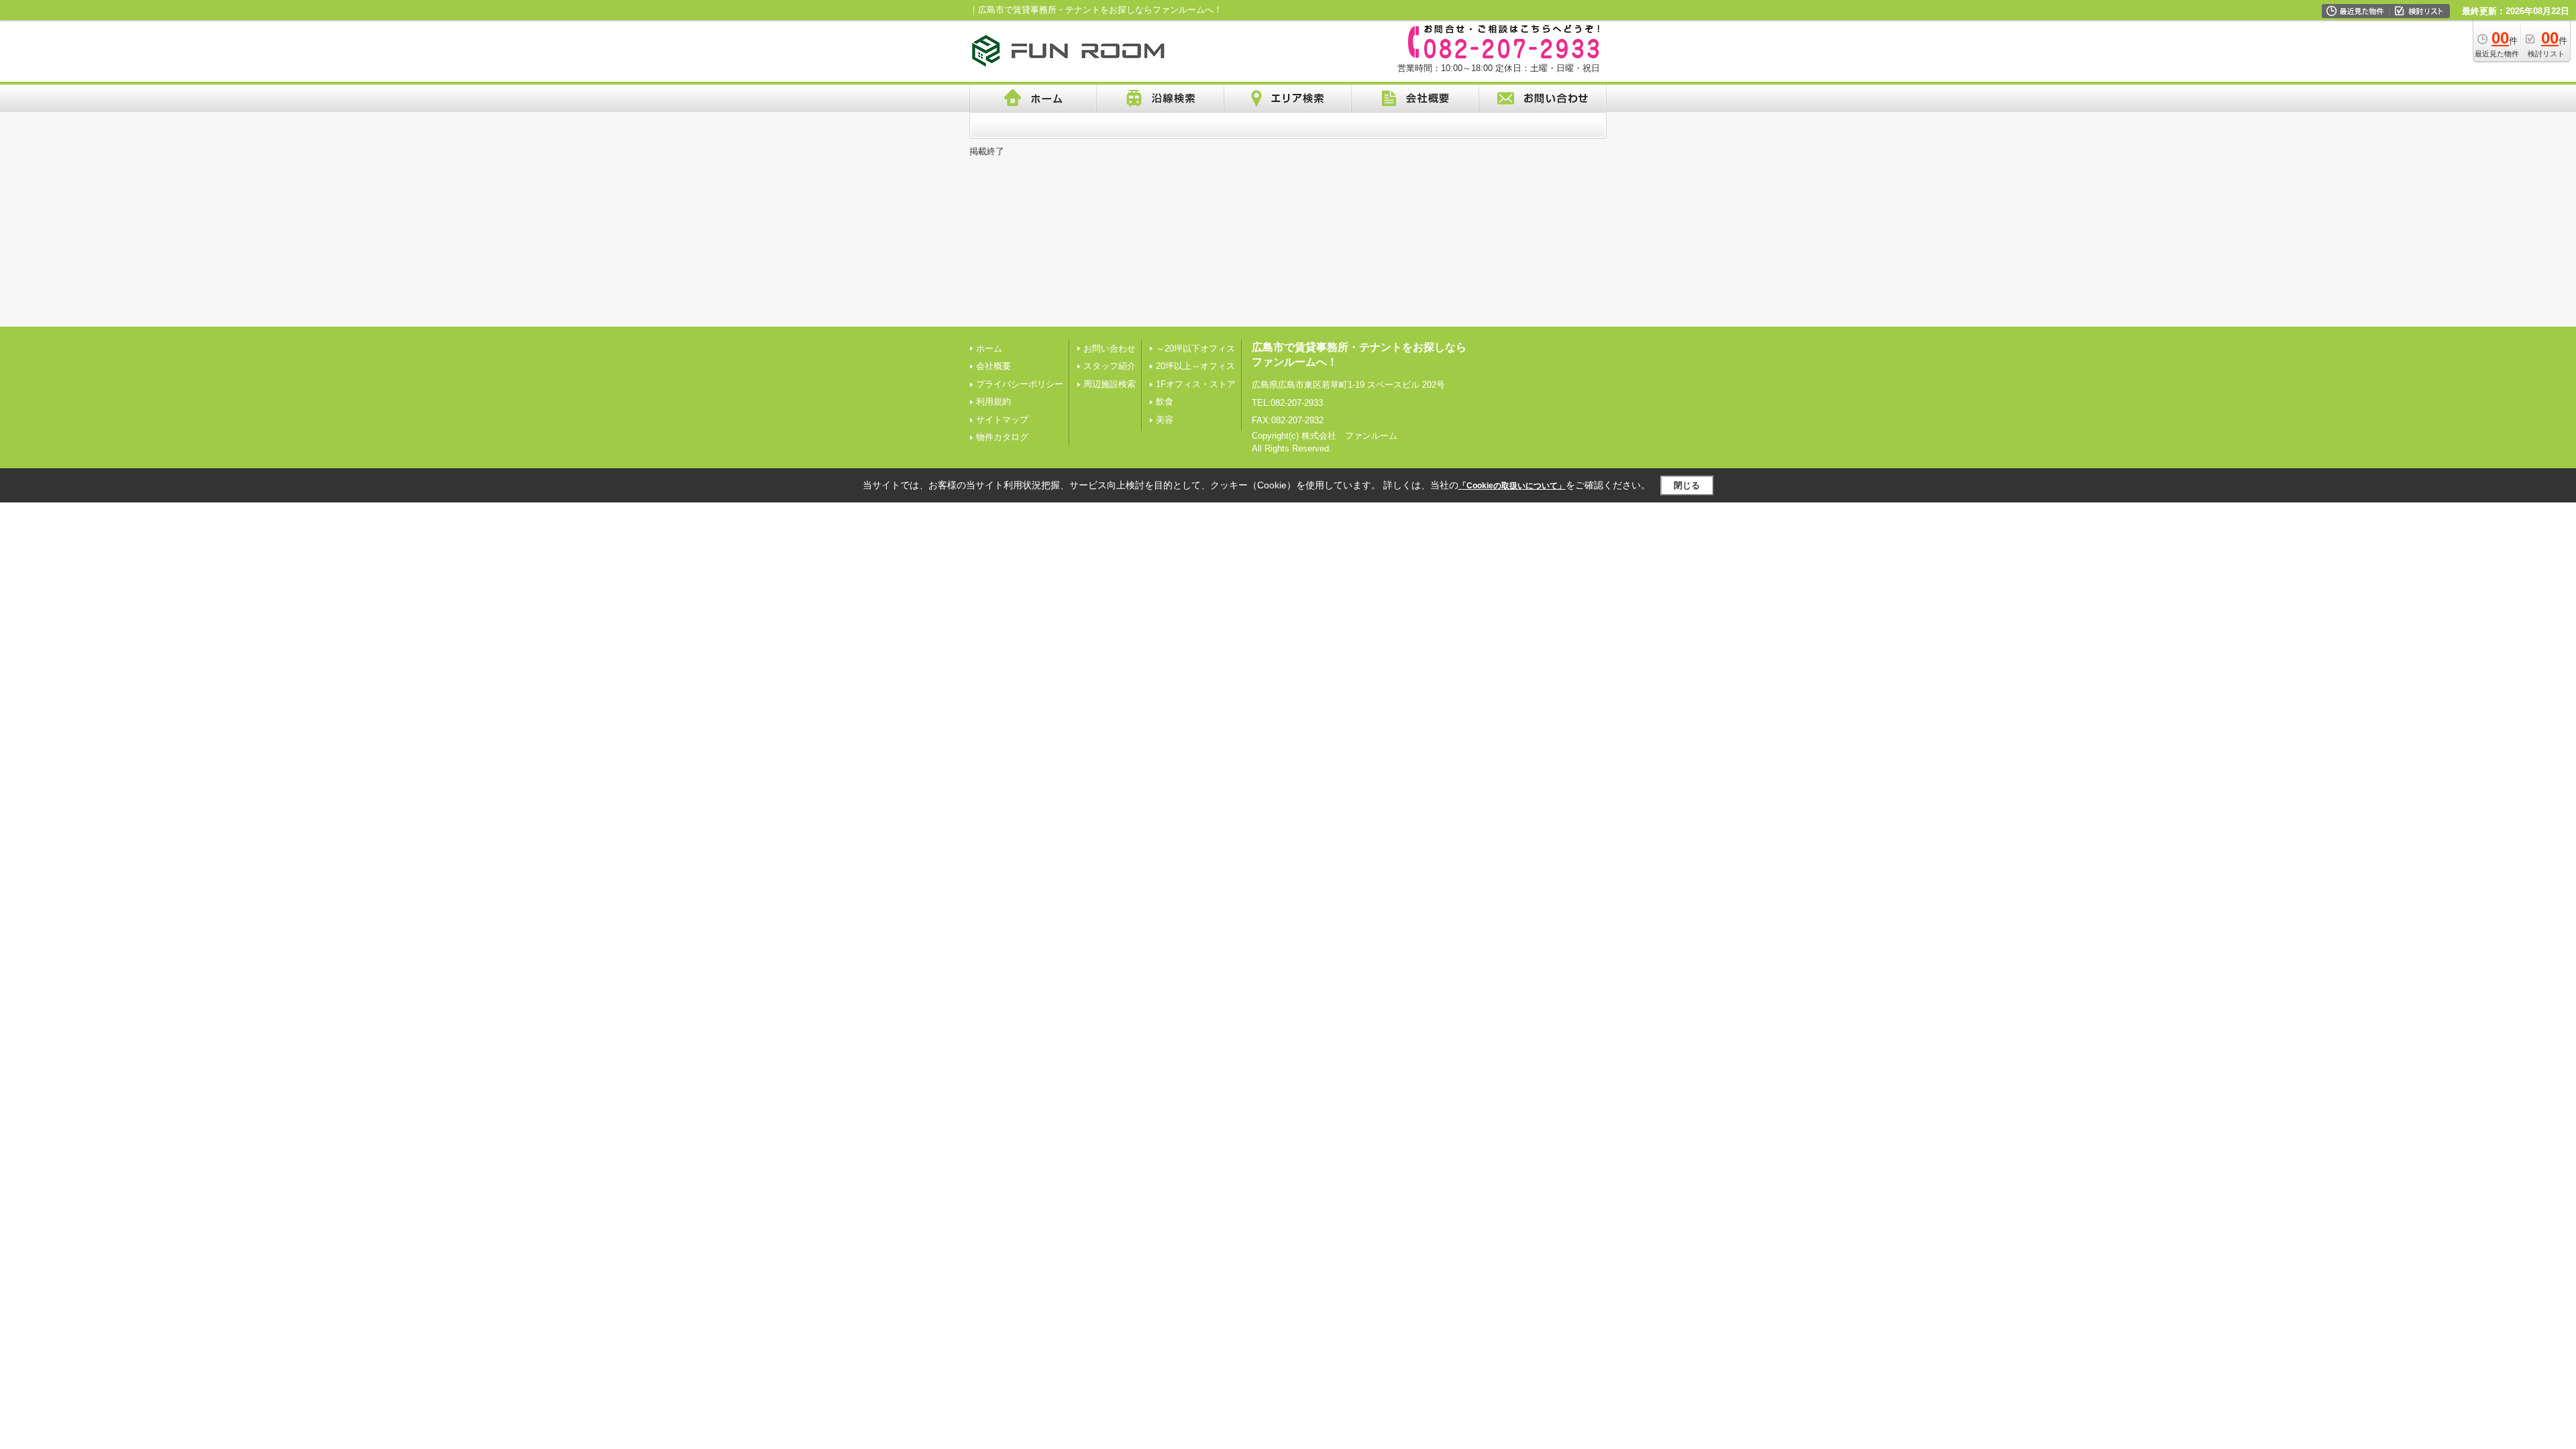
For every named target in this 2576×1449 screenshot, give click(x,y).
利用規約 (994, 401)
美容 (1165, 420)
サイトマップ (1002, 420)
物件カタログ (1002, 437)
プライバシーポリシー (1020, 384)
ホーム (989, 348)
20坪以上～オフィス (1195, 366)
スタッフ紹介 (1110, 366)
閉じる (1687, 485)
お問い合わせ (1110, 348)
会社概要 (994, 366)
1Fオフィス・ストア (1196, 384)
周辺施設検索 (1110, 384)
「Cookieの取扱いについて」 (1512, 486)
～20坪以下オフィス (1195, 348)
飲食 (1165, 401)
